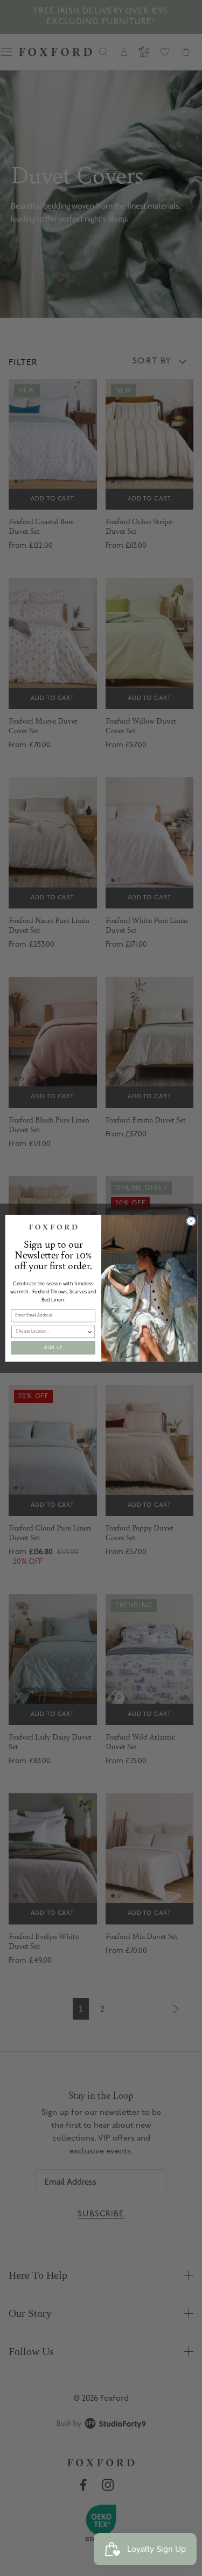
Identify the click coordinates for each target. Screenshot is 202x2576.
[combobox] (51, 1332)
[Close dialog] (191, 1221)
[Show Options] (90, 1332)
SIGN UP (53, 1347)
